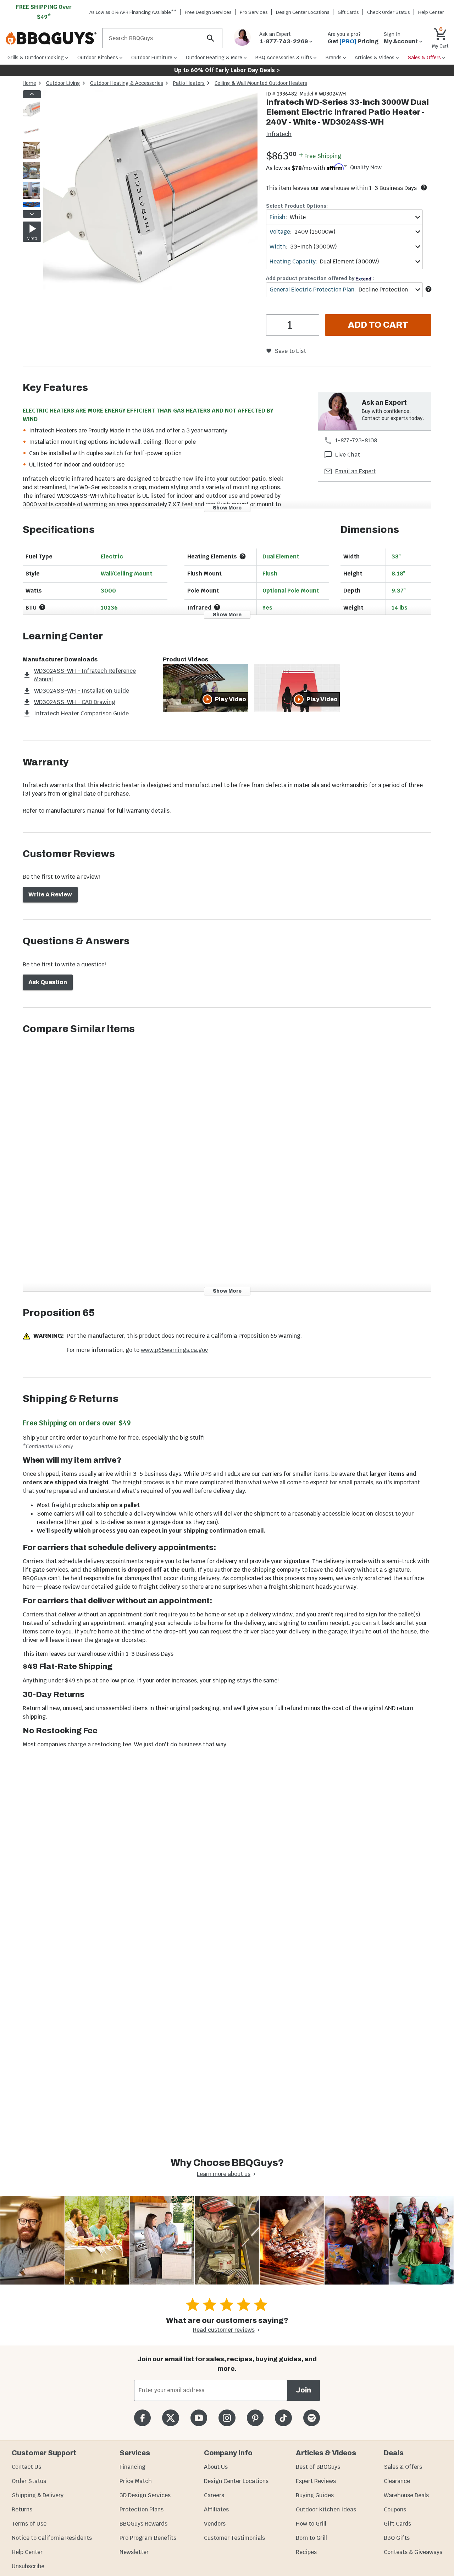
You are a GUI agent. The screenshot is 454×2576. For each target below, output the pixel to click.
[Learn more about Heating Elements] (243, 556)
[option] (32, 117)
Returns (22, 2509)
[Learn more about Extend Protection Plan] (428, 289)
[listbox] (32, 154)
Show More (227, 508)
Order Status (29, 2481)
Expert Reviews (316, 2481)
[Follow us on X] (170, 2418)
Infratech (279, 134)
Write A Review (50, 894)
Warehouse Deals (406, 2495)
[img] (150, 199)
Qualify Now (366, 168)
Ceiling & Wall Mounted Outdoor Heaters (261, 83)
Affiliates (216, 2509)
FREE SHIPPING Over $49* (44, 12)
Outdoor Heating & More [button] (214, 58)
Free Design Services (208, 12)
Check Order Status (389, 12)
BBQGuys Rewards (143, 2524)
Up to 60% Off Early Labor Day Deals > (227, 70)
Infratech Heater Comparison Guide (81, 713)
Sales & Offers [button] (424, 58)
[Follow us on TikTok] (283, 2418)
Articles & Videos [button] (375, 58)
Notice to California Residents (52, 2538)
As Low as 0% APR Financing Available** (133, 12)
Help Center (27, 2552)
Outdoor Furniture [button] (152, 58)
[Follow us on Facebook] (142, 2418)
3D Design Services (145, 2495)
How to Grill (311, 2524)
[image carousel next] (32, 214)
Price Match (136, 2481)
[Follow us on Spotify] (312, 2418)
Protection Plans (142, 2509)
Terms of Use (29, 2524)
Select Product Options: (297, 206)
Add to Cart (378, 325)
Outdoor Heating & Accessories (127, 83)
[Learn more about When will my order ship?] (424, 187)
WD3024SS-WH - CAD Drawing (75, 702)
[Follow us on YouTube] (199, 2418)
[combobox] (344, 217)
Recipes (306, 2552)
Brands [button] (334, 58)
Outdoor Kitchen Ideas (326, 2509)
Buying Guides (315, 2495)
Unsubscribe (28, 2566)
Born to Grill (311, 2538)
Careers (214, 2495)
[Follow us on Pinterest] (255, 2418)
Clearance (397, 2481)
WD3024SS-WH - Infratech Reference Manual (85, 675)
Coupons (395, 2509)
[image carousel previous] (32, 94)
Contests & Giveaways (413, 2552)
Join (303, 2390)
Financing (132, 2467)
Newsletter (134, 2552)
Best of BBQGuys (318, 2467)
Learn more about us (224, 2174)
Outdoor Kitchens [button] (98, 58)
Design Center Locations (303, 12)
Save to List (290, 351)
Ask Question (48, 982)
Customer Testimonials (234, 2538)
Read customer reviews (224, 2330)
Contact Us (26, 2467)
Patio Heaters (189, 83)
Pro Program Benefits (148, 2538)
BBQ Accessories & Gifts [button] (284, 58)
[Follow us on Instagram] (227, 2418)
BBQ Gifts (397, 2538)
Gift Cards (348, 12)
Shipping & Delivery (38, 2495)
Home (29, 83)
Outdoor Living (63, 83)
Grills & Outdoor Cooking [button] (36, 58)
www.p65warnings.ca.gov (174, 1350)
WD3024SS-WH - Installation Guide (82, 691)
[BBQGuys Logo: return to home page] (51, 38)
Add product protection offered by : (320, 278)
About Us (216, 2467)
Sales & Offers (403, 2467)
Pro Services (254, 12)
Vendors (215, 2524)
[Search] (211, 38)
